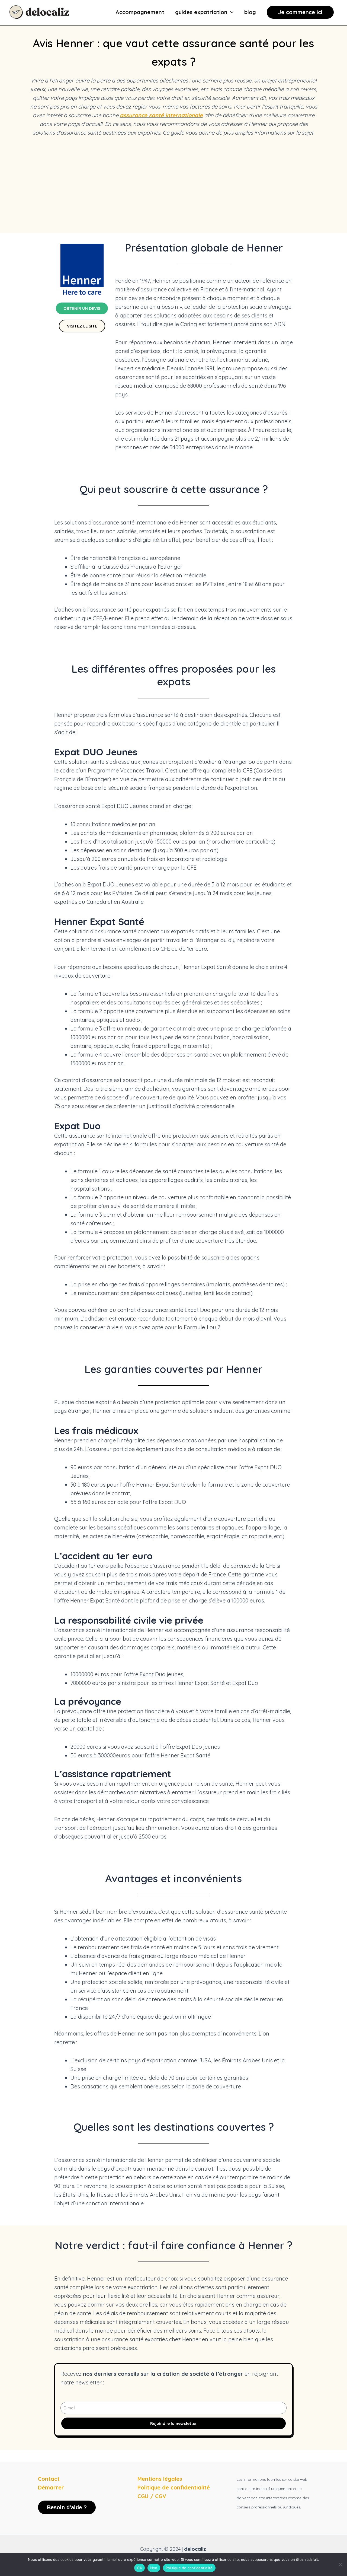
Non (154, 2568)
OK (139, 2568)
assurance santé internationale (161, 115)
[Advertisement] (173, 185)
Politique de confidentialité (189, 2568)
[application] (230, 12)
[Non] (340, 2564)
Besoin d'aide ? (67, 2507)
